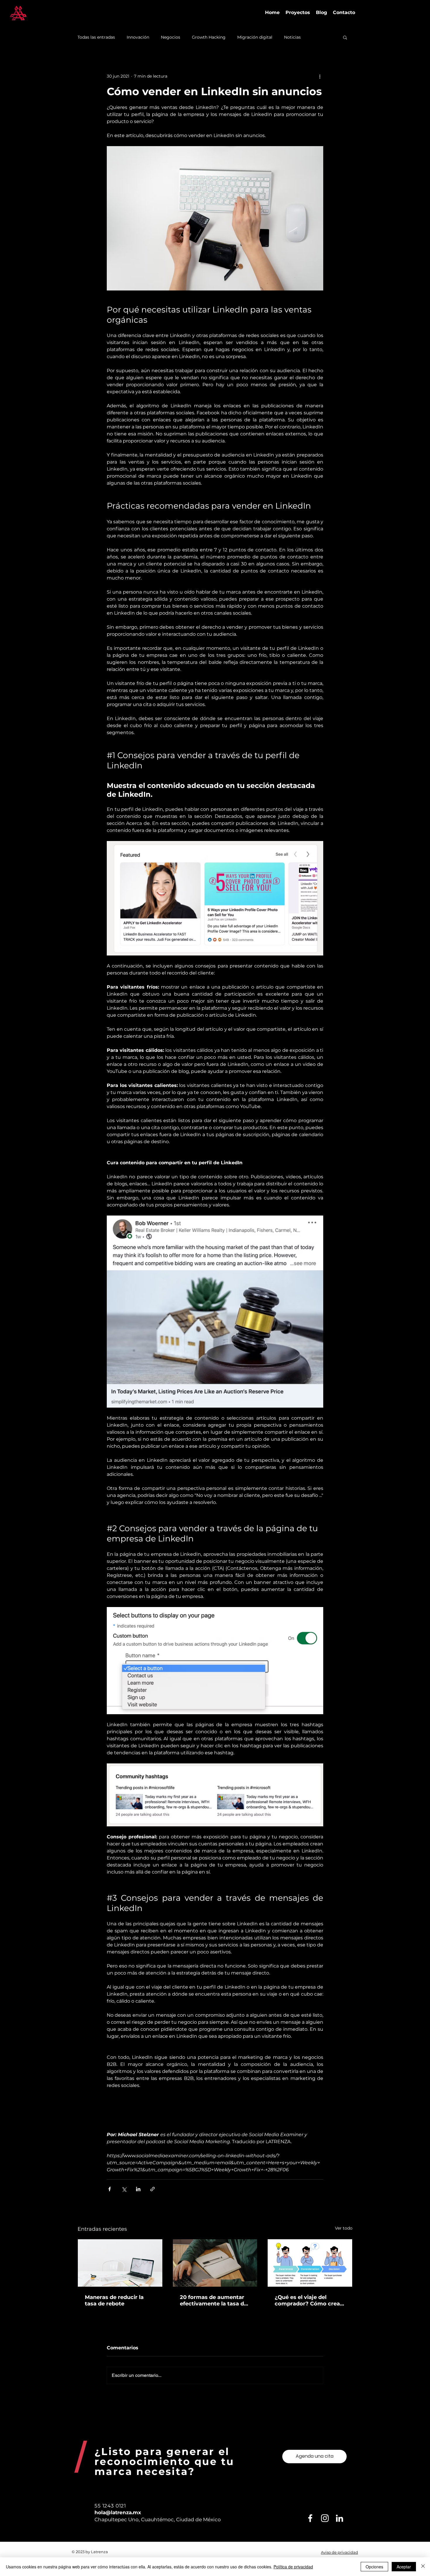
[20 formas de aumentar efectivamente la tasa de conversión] (215, 2263)
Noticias (292, 37)
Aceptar (404, 2567)
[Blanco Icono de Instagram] (325, 2518)
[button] (345, 37)
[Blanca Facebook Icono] (310, 2518)
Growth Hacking (209, 37)
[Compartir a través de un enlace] (153, 2189)
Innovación (138, 37)
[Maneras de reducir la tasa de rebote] (120, 2263)
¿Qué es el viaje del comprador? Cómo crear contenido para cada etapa (308, 2300)
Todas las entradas (96, 37)
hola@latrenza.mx (118, 2512)
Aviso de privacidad (339, 2552)
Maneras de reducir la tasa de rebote (114, 2300)
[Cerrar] (423, 2567)
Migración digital (255, 37)
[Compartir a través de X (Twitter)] (124, 2189)
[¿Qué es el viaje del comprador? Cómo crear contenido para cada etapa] (310, 2263)
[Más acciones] (320, 76)
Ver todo (344, 2228)
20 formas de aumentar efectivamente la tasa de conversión (214, 2300)
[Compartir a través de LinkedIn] (138, 2189)
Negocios (171, 37)
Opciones (374, 2567)
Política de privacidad (293, 2567)
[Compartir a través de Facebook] (110, 2189)
